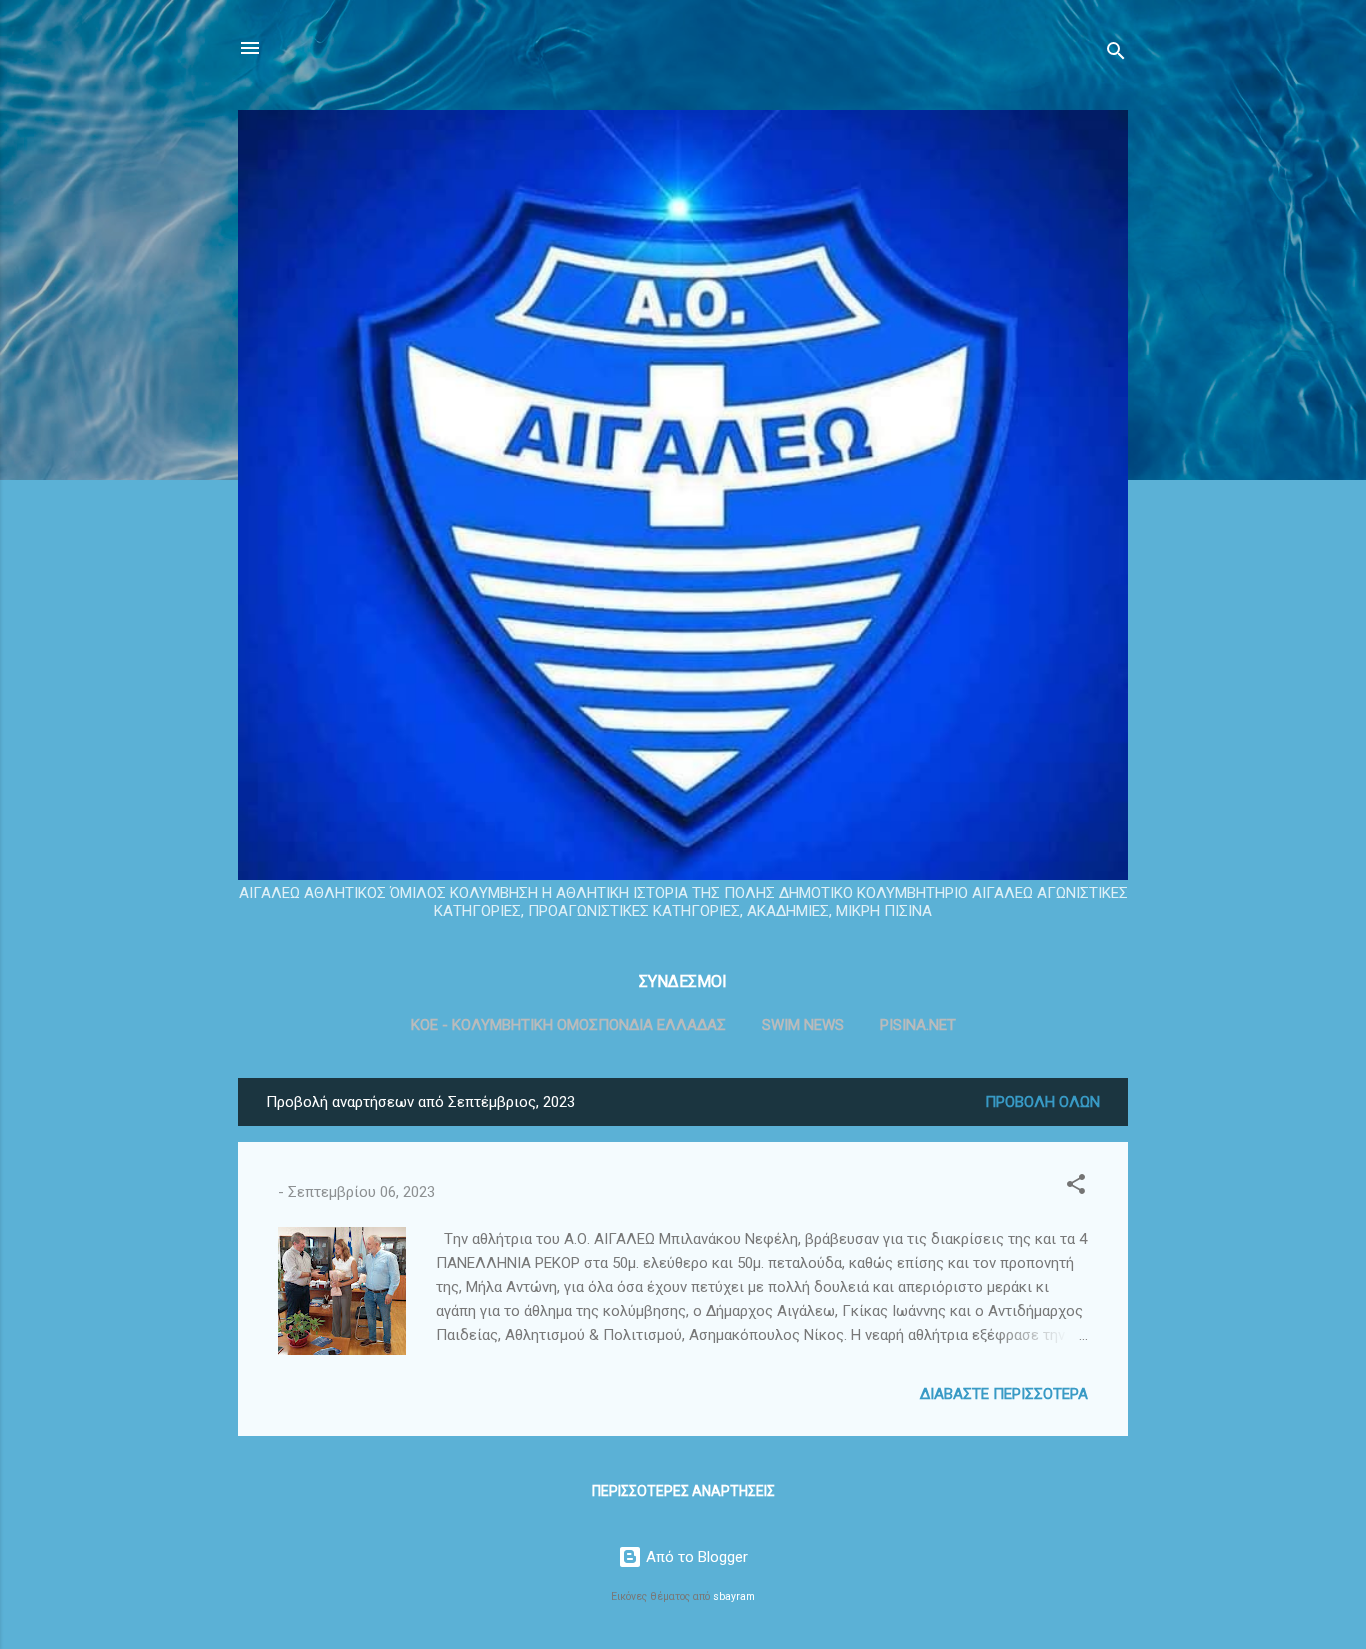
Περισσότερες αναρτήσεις (683, 1491)
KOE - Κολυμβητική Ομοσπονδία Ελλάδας (568, 1025)
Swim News (803, 1025)
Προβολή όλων (1042, 1102)
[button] (1076, 1187)
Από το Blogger (695, 1557)
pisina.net (918, 1025)
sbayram (734, 1596)
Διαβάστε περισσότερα (1004, 1394)
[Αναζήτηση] (1116, 54)
